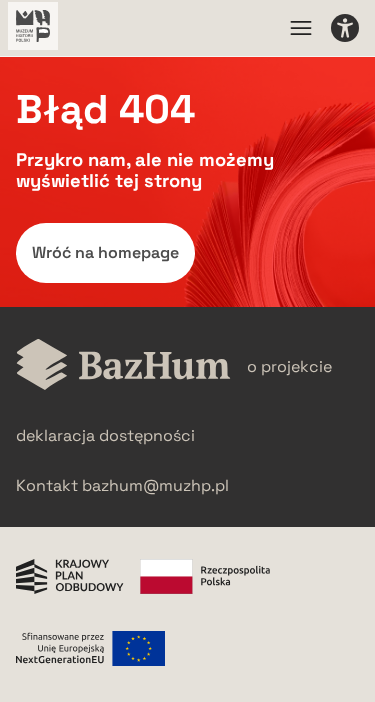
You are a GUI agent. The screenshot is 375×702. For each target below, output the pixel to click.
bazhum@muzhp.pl (155, 485)
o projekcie (289, 366)
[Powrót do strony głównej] (123, 366)
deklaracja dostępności (105, 435)
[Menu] (301, 28)
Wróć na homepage (105, 252)
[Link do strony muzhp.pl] (33, 28)
